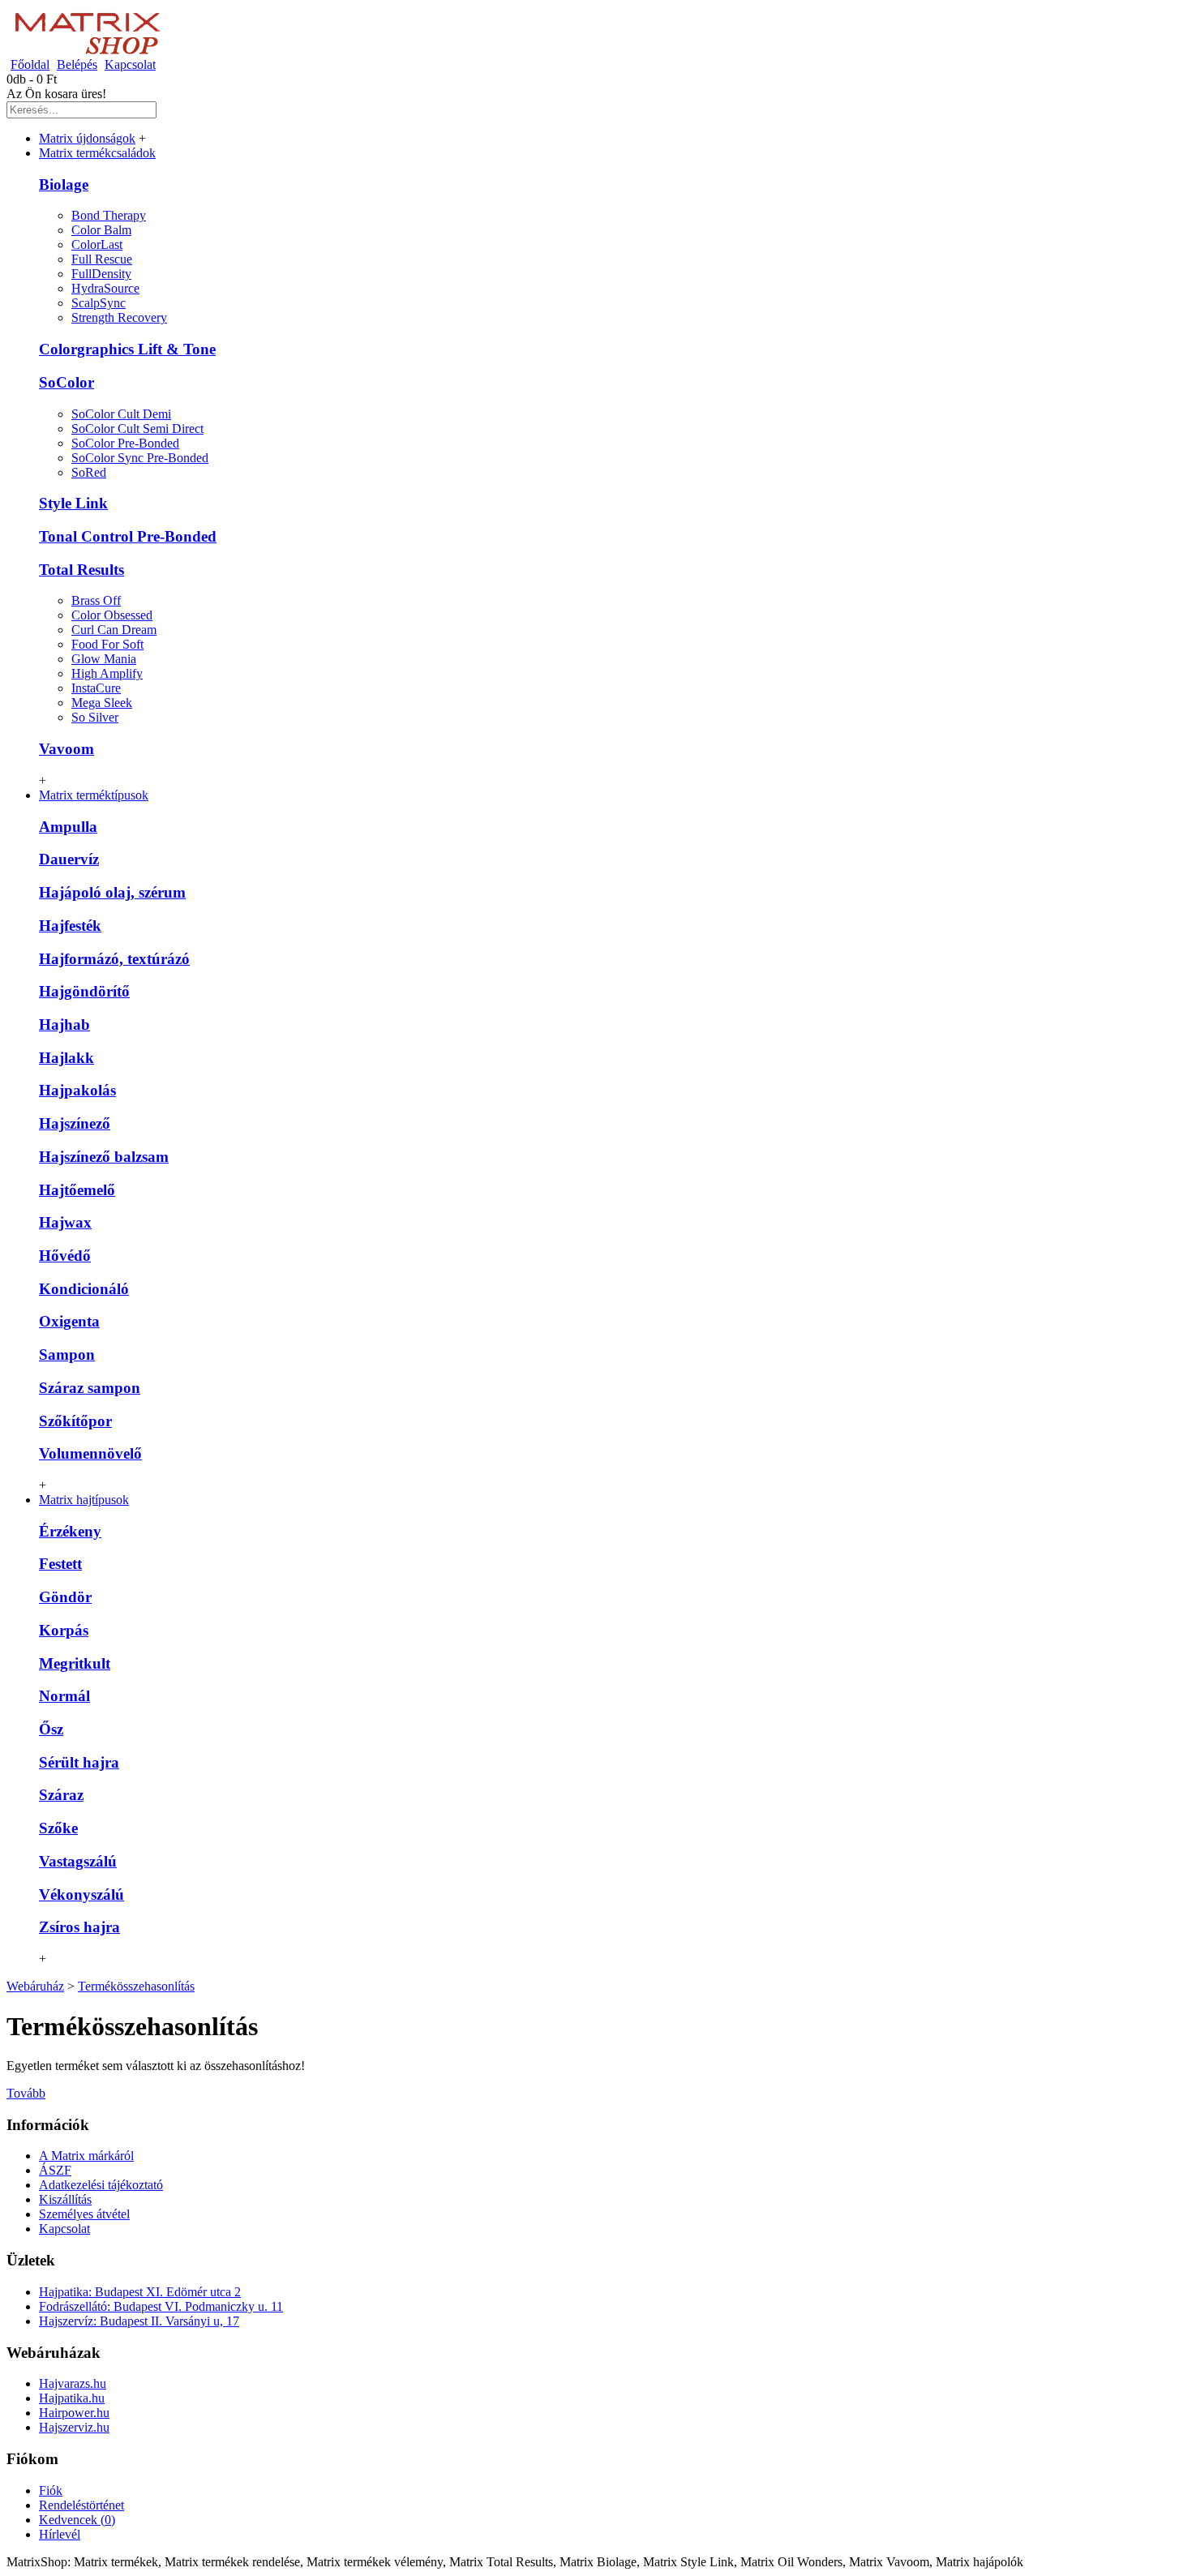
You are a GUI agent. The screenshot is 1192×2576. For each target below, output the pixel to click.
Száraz (61, 1795)
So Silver (95, 717)
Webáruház (35, 1986)
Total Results (81, 570)
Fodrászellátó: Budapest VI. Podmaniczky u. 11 (161, 2306)
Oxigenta (69, 1321)
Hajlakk (66, 1058)
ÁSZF (55, 2170)
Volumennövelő (90, 1453)
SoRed (89, 472)
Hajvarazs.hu (73, 2383)
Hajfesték (70, 926)
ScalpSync (99, 303)
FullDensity (101, 274)
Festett (60, 1564)
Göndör (65, 1597)
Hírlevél (60, 2534)
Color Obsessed (112, 615)
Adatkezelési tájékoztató (101, 2185)
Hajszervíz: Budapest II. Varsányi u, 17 (139, 2321)
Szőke (58, 1828)
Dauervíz (69, 859)
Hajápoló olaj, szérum (112, 892)
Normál (64, 1696)
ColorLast (97, 244)
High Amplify (107, 673)
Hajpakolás (77, 1090)
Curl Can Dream (114, 630)
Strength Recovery (119, 317)
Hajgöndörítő (84, 991)
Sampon (67, 1354)
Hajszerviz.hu (74, 2427)
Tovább (26, 2093)
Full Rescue (102, 259)
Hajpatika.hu (72, 2398)
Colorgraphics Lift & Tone (127, 349)
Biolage (64, 184)
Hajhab (64, 1024)
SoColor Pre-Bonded (125, 443)
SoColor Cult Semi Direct (137, 429)
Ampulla (68, 827)
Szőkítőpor (75, 1421)
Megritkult (75, 1663)
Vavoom (66, 749)
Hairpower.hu (74, 2413)
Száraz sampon (90, 1388)
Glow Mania (104, 659)
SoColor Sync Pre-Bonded (140, 458)
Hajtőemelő (77, 1190)
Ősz (51, 1729)
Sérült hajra (79, 1762)
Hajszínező (75, 1123)
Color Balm (101, 230)
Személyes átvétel (84, 2214)
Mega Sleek (102, 703)
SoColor (66, 382)
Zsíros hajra (79, 1927)
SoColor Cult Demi (121, 414)
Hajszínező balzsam (104, 1157)
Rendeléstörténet (81, 2505)
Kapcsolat (64, 2229)
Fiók (51, 2490)
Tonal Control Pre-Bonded (128, 536)
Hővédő (65, 1256)
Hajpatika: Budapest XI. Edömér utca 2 (140, 2292)
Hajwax (65, 1222)
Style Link (73, 503)
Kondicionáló (84, 1289)
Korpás (64, 1630)
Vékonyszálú (81, 1894)
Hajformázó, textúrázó (114, 959)
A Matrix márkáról (86, 2156)
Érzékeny (70, 1531)
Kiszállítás (65, 2199)
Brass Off (96, 600)
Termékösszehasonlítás (136, 1986)
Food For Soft (107, 644)
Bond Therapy (109, 215)
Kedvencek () (77, 2520)
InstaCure (96, 688)
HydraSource (105, 288)
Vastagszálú (78, 1861)
